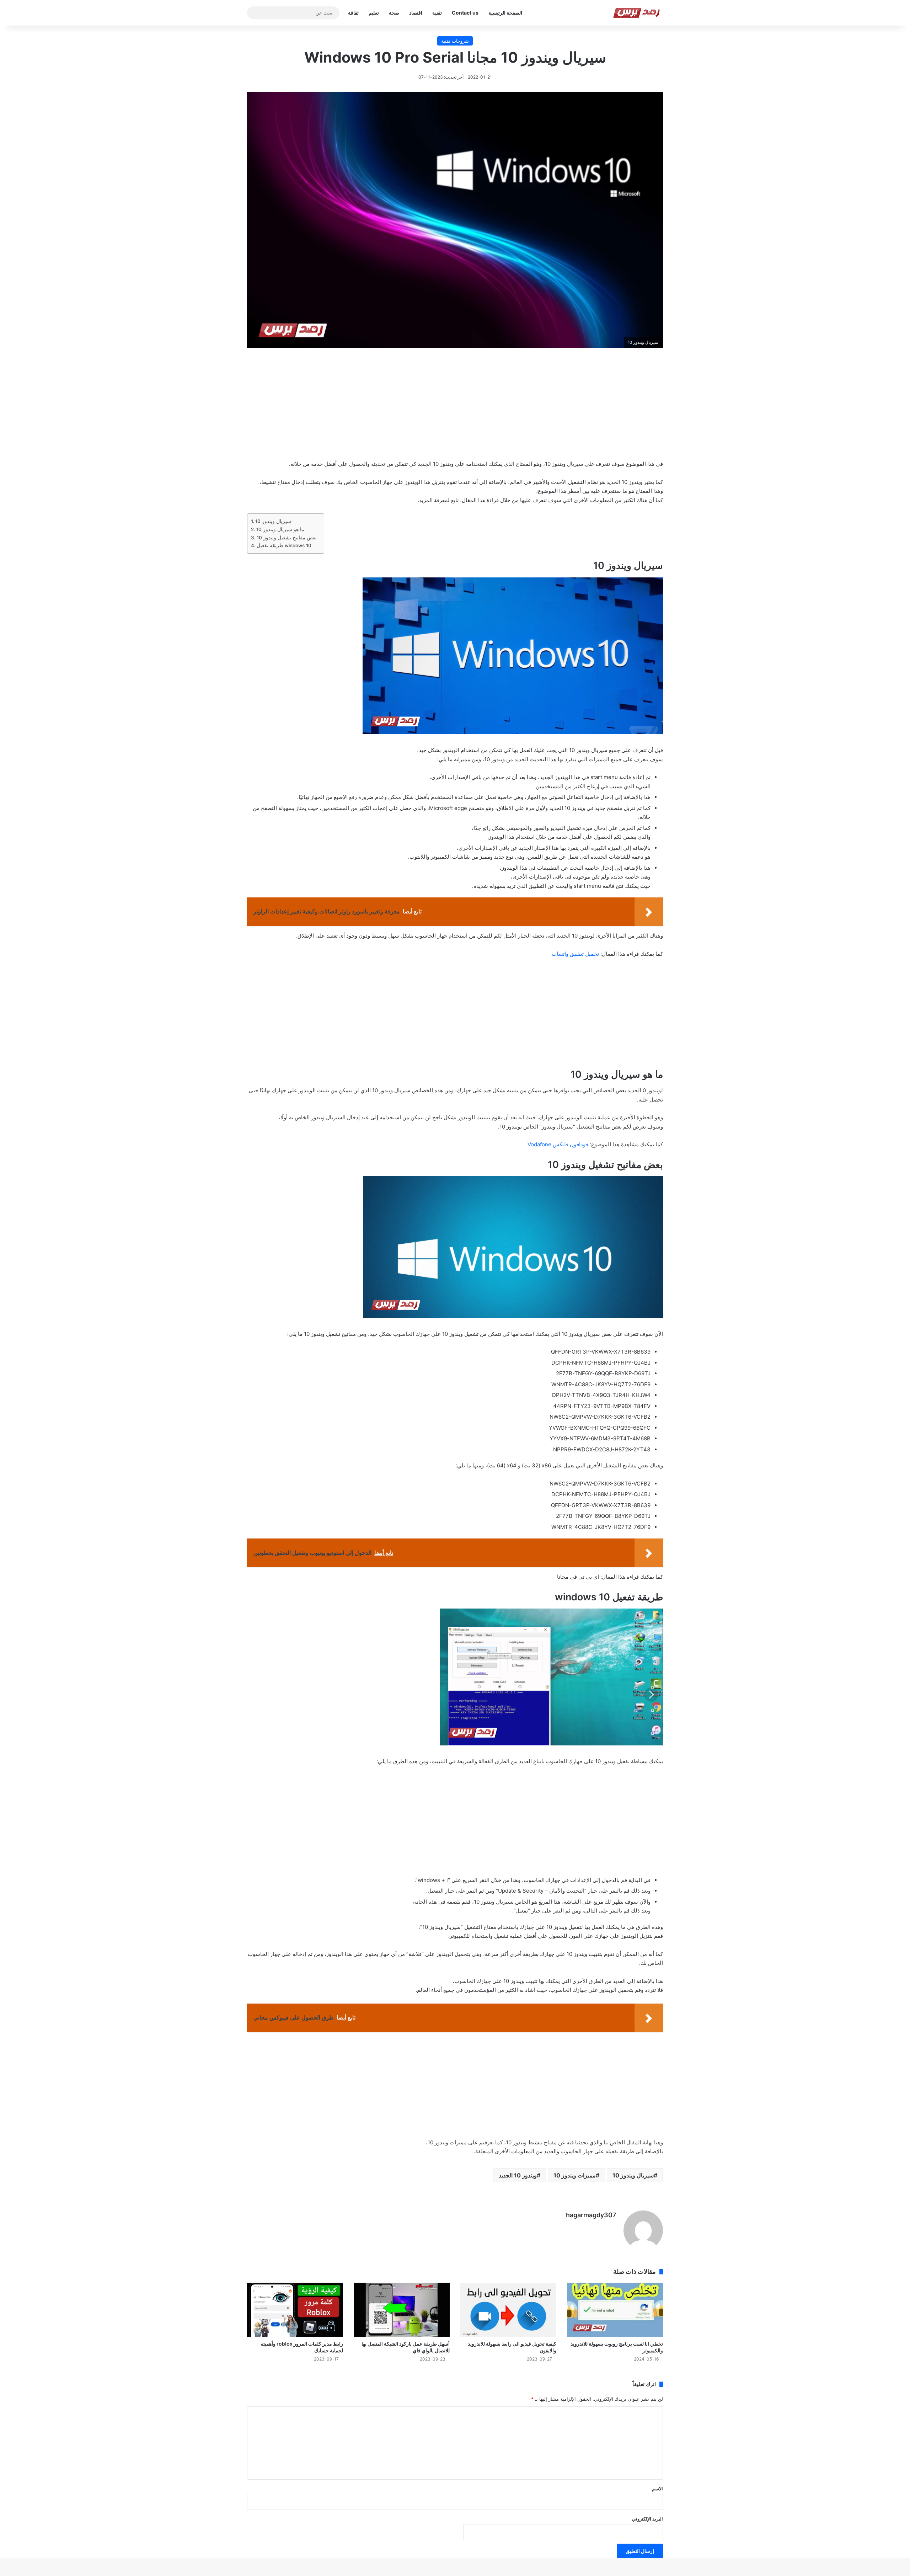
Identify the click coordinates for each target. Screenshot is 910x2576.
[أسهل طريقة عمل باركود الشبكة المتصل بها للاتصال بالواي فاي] (402, 2310)
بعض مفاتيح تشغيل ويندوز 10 (287, 538)
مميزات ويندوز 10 (575, 2175)
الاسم (657, 2489)
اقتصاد (416, 13)
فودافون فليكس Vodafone (558, 1144)
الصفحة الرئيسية (505, 13)
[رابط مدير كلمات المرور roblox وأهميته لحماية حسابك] (295, 2310)
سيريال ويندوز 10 (273, 521)
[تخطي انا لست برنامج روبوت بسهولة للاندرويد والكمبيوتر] (615, 2310)
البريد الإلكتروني (647, 2519)
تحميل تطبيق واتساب (575, 954)
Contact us (465, 13)
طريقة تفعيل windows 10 (284, 545)
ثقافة (353, 13)
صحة (394, 13)
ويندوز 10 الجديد (518, 2175)
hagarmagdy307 (591, 2215)
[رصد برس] (638, 13)
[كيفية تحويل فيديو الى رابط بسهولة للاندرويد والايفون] (508, 2310)
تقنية (437, 13)
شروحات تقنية (455, 41)
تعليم (374, 13)
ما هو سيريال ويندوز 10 (280, 529)
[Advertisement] (455, 409)
